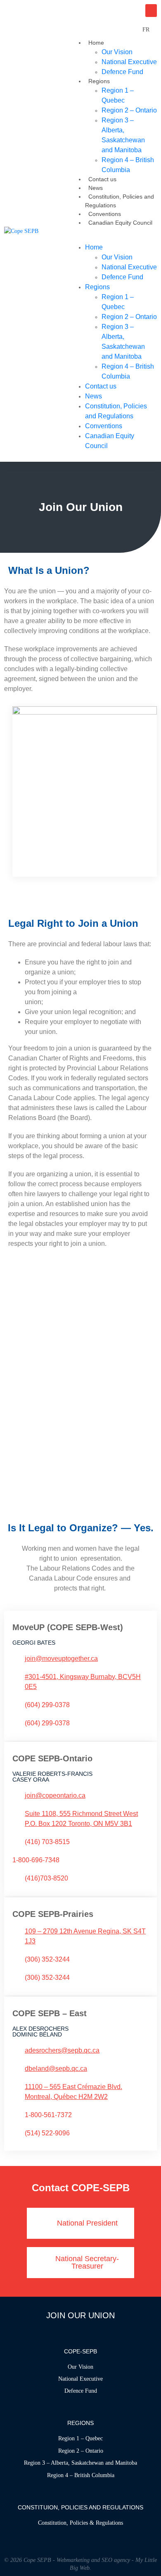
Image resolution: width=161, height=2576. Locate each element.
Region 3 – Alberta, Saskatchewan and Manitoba (123, 135)
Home (96, 43)
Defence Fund (122, 72)
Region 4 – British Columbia (128, 165)
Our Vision (80, 2367)
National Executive (80, 2379)
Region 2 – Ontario (81, 2451)
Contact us (102, 179)
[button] (113, 238)
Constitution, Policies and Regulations (116, 411)
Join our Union (80, 2315)
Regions (99, 81)
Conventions (105, 214)
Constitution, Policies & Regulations (80, 2523)
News (96, 188)
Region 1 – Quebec (118, 95)
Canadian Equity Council (120, 223)
